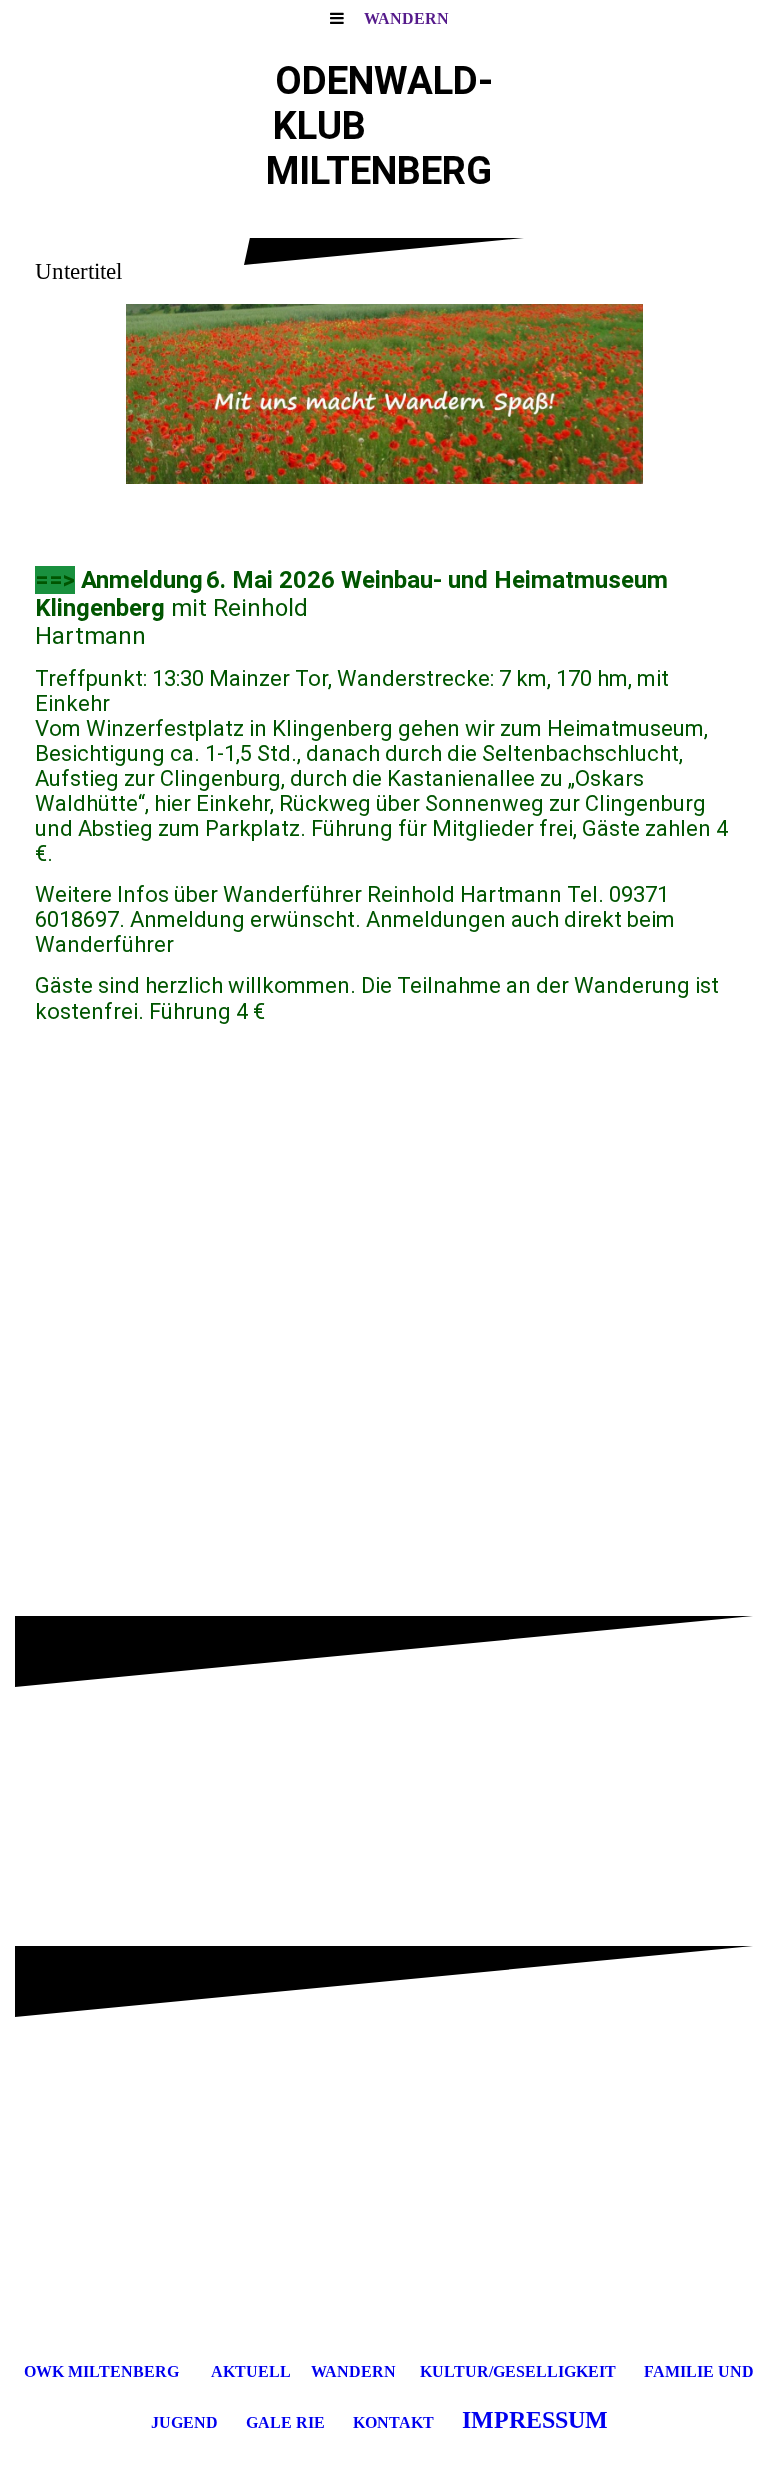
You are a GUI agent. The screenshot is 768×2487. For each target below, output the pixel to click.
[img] (384, 394)
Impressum (535, 2420)
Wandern (406, 18)
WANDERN (353, 2371)
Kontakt (393, 2422)
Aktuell (251, 2371)
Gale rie (285, 2422)
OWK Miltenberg (101, 2371)
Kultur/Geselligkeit (518, 2371)
